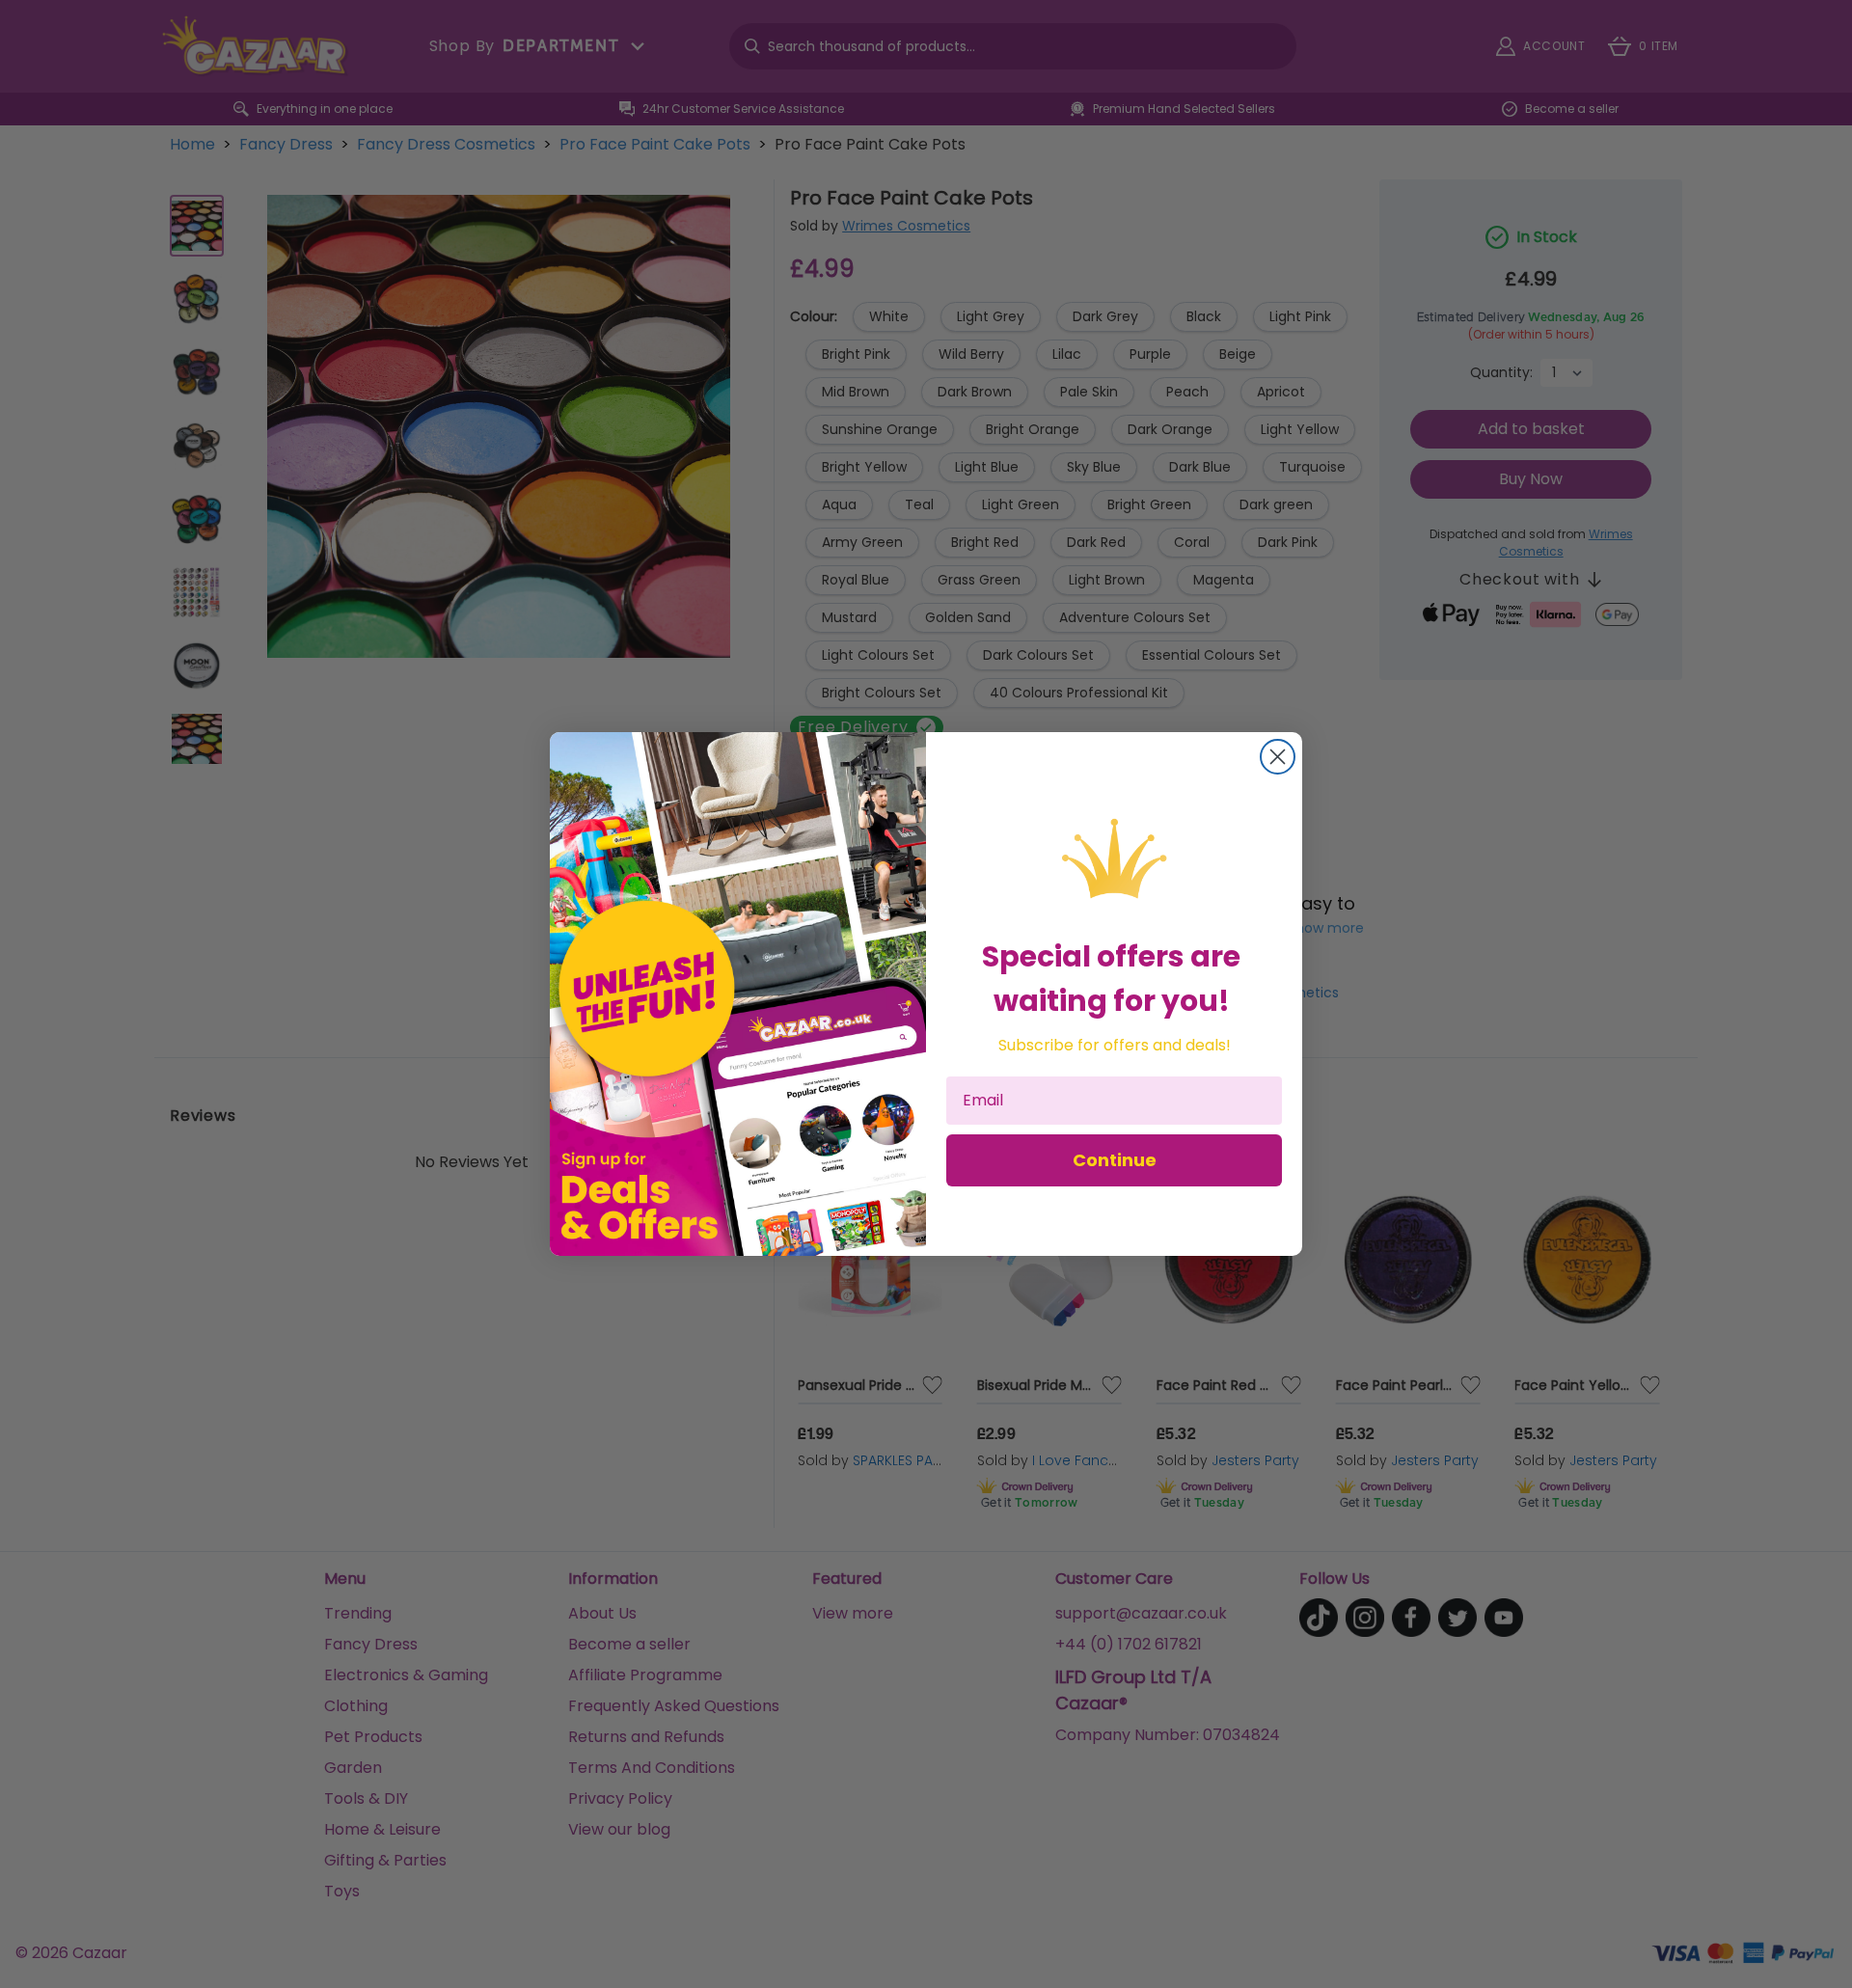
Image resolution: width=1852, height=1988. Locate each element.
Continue (1115, 1160)
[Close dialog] (1278, 757)
